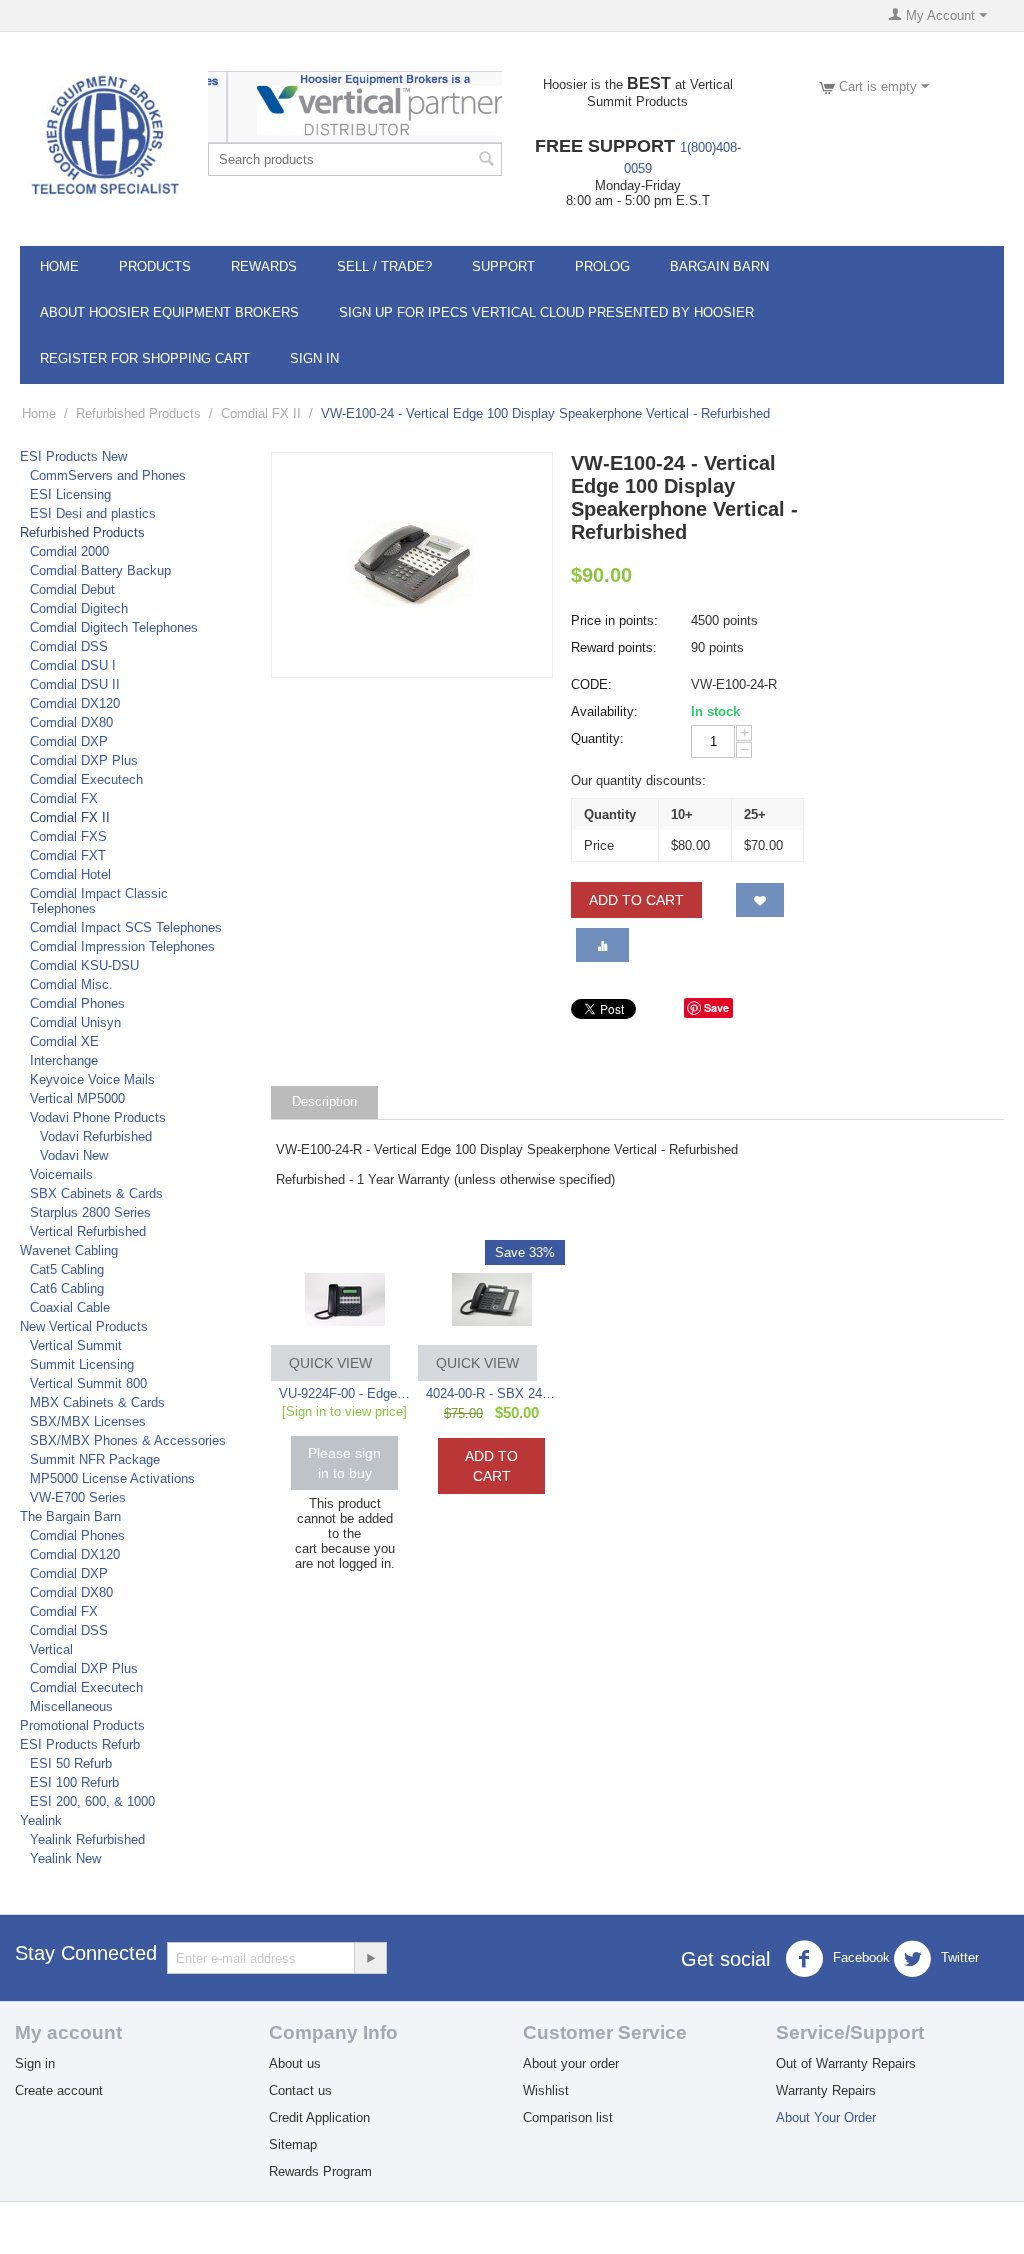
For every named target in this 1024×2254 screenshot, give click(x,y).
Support (503, 266)
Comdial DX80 (71, 722)
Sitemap (293, 2144)
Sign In (314, 358)
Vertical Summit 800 (88, 1383)
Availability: (604, 711)
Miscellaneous (71, 1706)
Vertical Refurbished (88, 1231)
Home (59, 266)
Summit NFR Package (95, 1459)
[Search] (487, 161)
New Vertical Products (84, 1326)
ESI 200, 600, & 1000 (92, 1801)
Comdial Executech (86, 779)
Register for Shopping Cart (145, 358)
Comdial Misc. (71, 984)
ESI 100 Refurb (74, 1782)
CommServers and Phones (108, 475)
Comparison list (568, 2117)
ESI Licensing (70, 494)
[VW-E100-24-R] (412, 565)
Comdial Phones (77, 1003)
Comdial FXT (68, 855)
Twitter (958, 1957)
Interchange (64, 1060)
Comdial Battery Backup (100, 570)
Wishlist (546, 2090)
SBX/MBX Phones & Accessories (128, 1440)
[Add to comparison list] (602, 945)
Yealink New (65, 1858)
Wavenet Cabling (69, 1250)
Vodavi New (74, 1155)
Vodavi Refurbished (96, 1136)
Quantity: (597, 738)
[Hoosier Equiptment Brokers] (103, 136)
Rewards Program (320, 2171)
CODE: (591, 684)
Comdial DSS (69, 646)
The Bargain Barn (70, 1516)
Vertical (51, 1649)
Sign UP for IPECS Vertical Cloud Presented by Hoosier (546, 312)
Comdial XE (64, 1041)
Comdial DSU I (73, 665)
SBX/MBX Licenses (88, 1421)
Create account (59, 2090)
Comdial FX (64, 798)
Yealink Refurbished (87, 1839)
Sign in (35, 2063)
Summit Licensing (82, 1364)
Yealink (41, 1820)
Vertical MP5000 (77, 1098)
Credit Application (319, 2117)
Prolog (602, 266)
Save (716, 1007)
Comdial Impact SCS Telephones (126, 927)
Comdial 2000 (69, 551)
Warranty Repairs (826, 2090)
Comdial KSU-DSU (84, 965)
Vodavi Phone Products (98, 1117)
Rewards (264, 266)
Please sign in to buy (344, 1463)
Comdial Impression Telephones (122, 946)
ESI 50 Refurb (71, 1763)
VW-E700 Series (78, 1497)
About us (295, 2063)
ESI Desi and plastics (93, 513)
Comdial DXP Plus (84, 760)
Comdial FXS (68, 836)
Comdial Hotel (70, 874)
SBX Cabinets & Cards (96, 1193)
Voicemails (61, 1174)
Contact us (300, 2090)
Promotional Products (82, 1725)
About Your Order (826, 2117)
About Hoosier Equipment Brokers (169, 312)
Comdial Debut (72, 589)
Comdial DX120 (75, 703)
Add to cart (636, 900)
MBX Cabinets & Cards (97, 1402)
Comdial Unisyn (75, 1022)
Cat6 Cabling (67, 1288)
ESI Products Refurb (80, 1744)
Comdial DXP (69, 741)
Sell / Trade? (384, 266)
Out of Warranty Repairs (846, 2063)
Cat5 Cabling (67, 1269)
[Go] (370, 1958)
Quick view (330, 1363)
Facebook (859, 1957)
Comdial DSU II (75, 684)
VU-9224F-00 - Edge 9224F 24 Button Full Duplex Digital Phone (345, 1393)
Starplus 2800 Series (90, 1212)
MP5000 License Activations (112, 1478)
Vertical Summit (76, 1345)
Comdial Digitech (79, 608)
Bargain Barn (719, 266)
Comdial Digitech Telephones (114, 627)
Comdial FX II (261, 413)
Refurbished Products (138, 413)
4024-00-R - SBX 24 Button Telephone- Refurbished (492, 1393)
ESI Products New (73, 456)
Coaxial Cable (70, 1307)
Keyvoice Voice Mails (92, 1079)
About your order (571, 2063)
